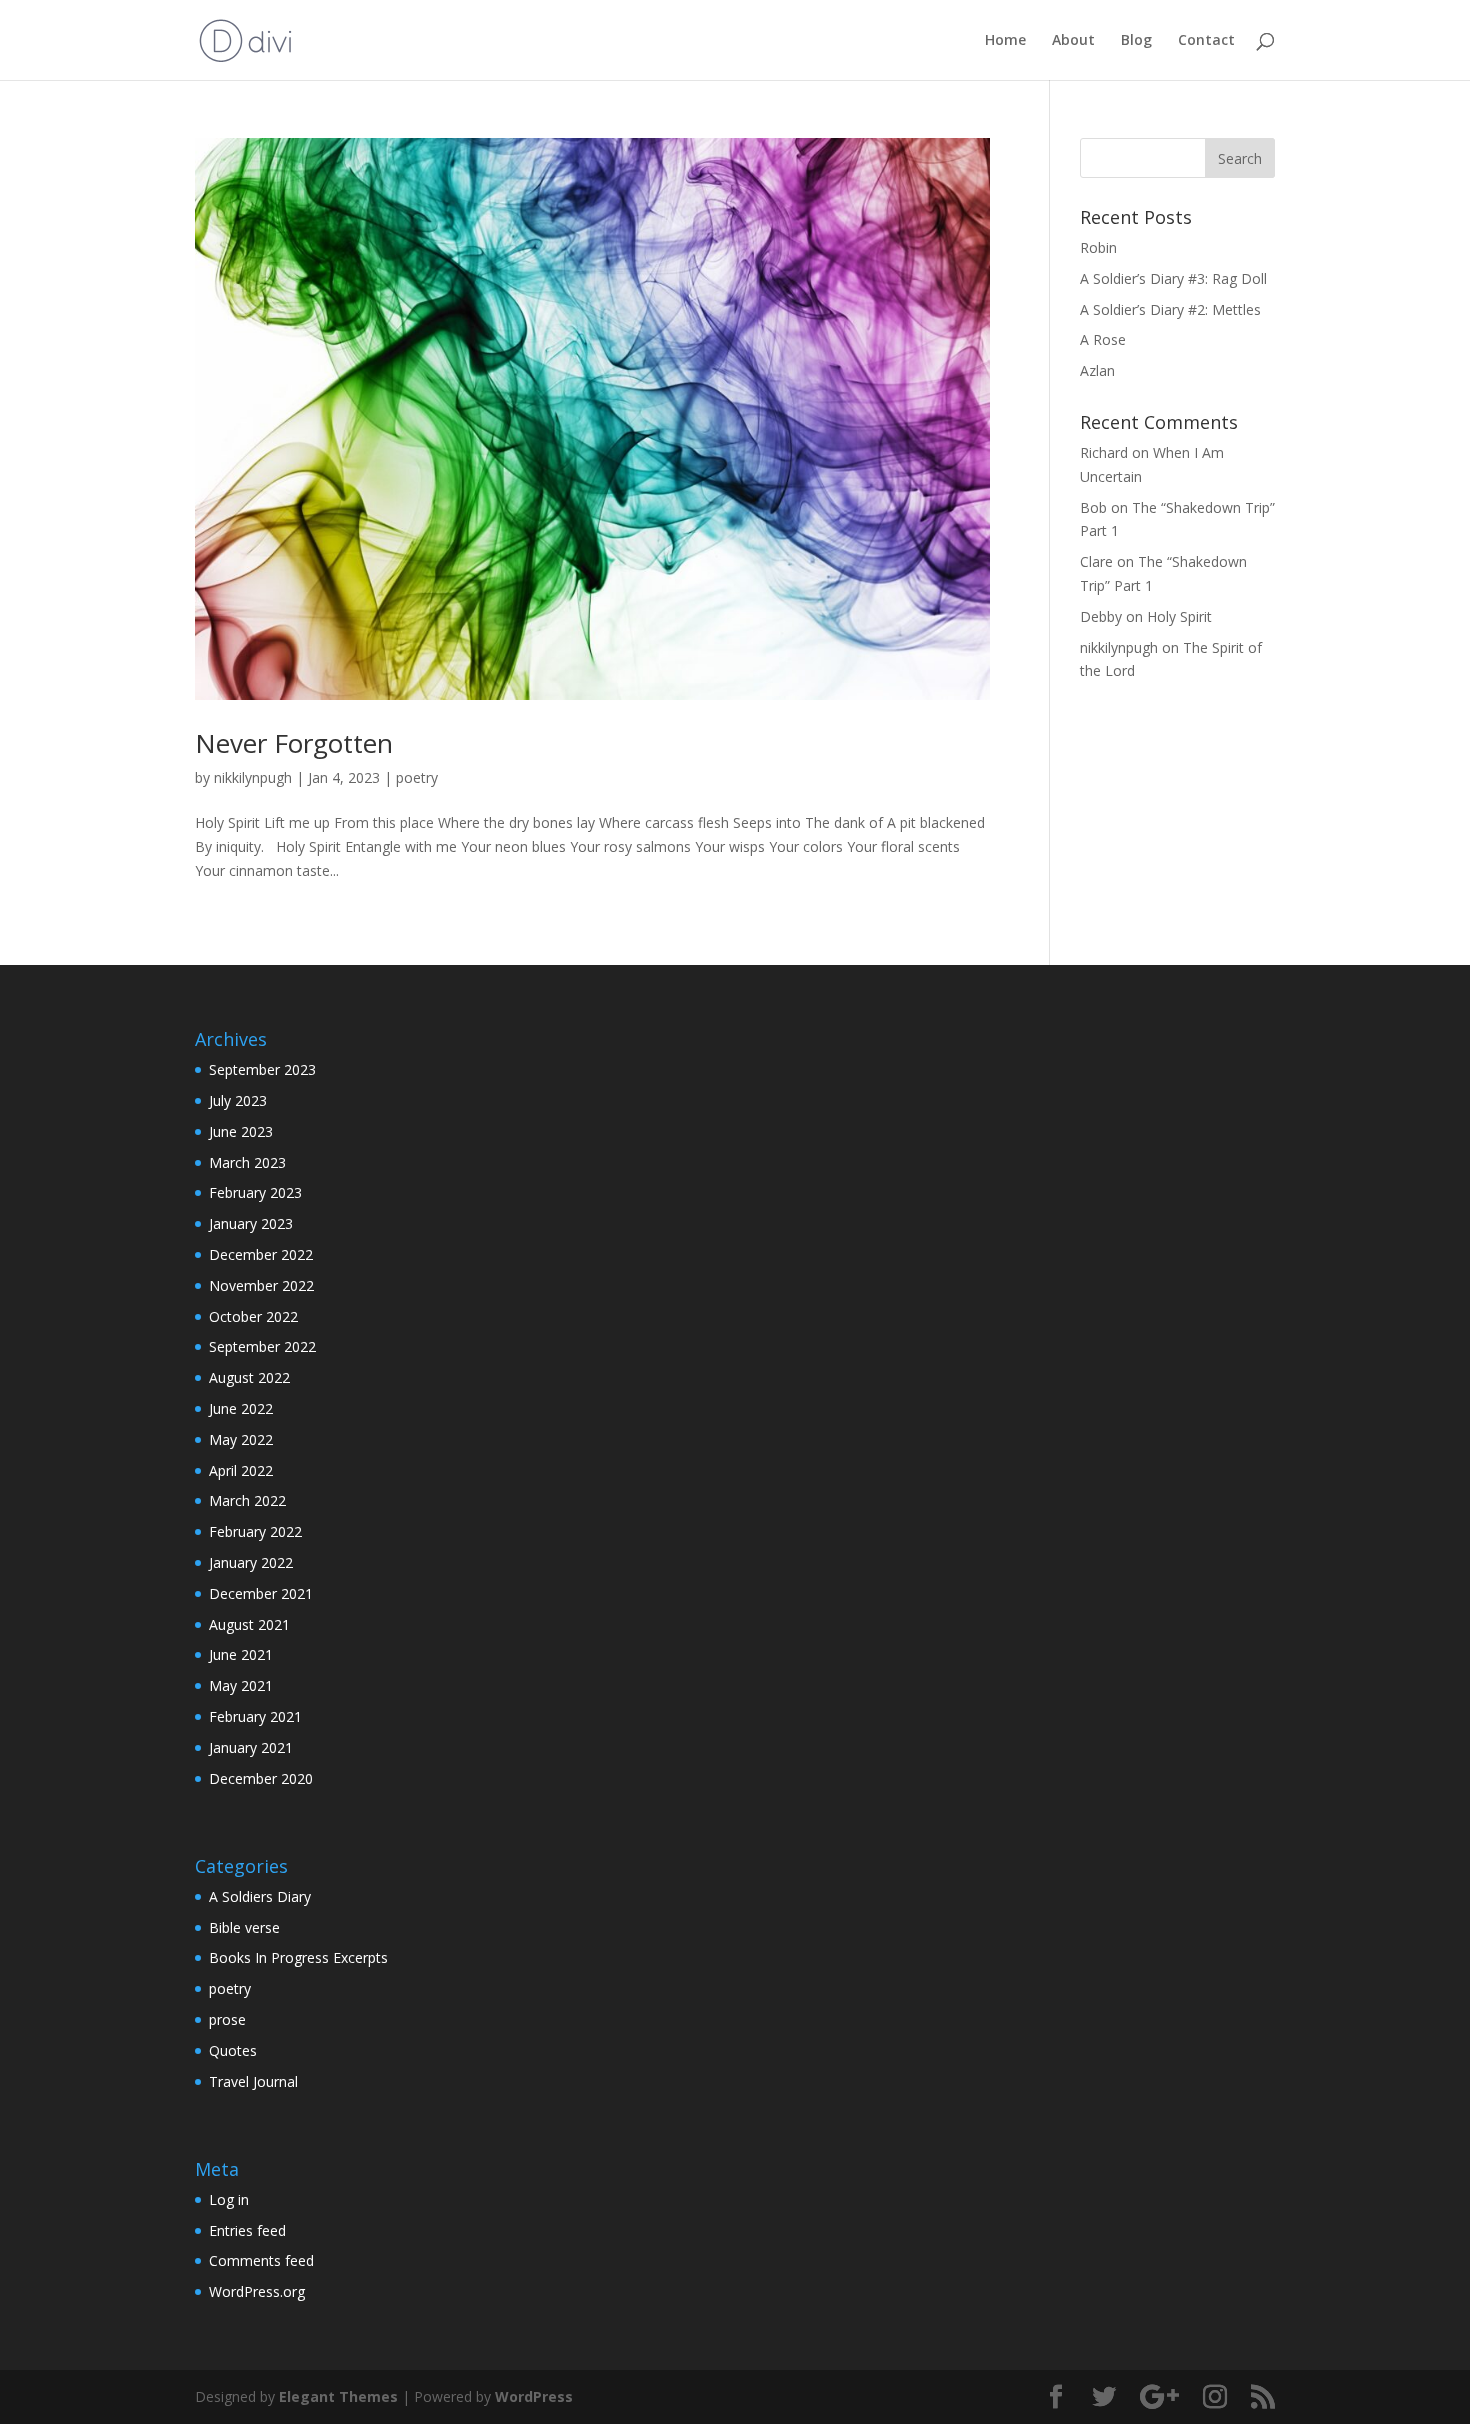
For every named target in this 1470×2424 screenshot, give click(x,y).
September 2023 (262, 1069)
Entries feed (247, 2230)
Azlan (1097, 370)
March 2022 (247, 1500)
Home (1005, 41)
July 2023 (238, 1100)
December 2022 (261, 1254)
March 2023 (247, 1162)
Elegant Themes (338, 2396)
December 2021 (261, 1593)
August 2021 (249, 1624)
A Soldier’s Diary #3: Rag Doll (1173, 278)
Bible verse (244, 1927)
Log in (229, 2199)
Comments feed (261, 2260)
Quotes (233, 2050)
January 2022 (251, 1562)
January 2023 (251, 1223)
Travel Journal (253, 2081)
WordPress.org (257, 2291)
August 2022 (249, 1377)
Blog (1136, 41)
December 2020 (261, 1778)
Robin (1098, 247)
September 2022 (262, 1346)
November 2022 (261, 1285)
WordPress (534, 2396)
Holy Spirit (1179, 616)
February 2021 (255, 1716)
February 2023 (255, 1192)
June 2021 (241, 1654)
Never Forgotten (294, 743)
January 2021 (251, 1747)
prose (227, 2019)
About (1073, 41)
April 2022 (241, 1470)
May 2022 (241, 1439)
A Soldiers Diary (260, 1896)
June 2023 (241, 1131)
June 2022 (241, 1408)
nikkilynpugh (253, 777)
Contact (1206, 41)
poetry (417, 777)
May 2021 (241, 1685)
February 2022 (255, 1531)
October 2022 (253, 1316)
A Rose (1103, 339)
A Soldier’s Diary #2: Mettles (1170, 309)
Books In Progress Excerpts (298, 1957)
